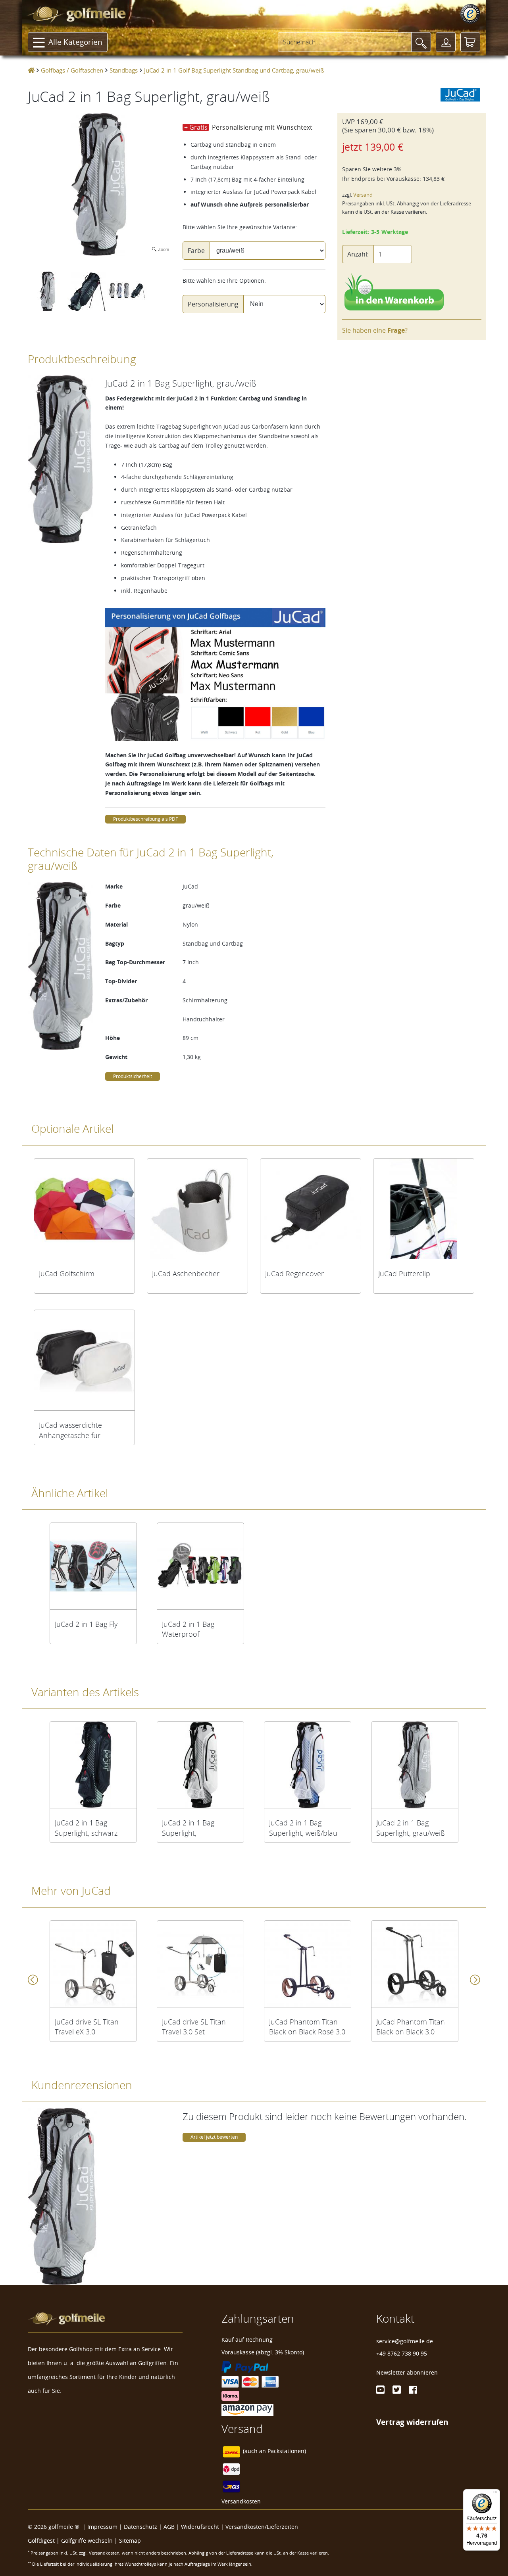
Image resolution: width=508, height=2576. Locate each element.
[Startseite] (31, 70)
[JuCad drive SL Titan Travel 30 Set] (200, 1964)
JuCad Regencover (294, 1274)
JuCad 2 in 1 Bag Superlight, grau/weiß (411, 1828)
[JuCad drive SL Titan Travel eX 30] (93, 1964)
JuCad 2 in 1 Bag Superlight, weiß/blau (303, 1828)
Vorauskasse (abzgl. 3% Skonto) (263, 2352)
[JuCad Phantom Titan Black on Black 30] (415, 1964)
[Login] (446, 42)
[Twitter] (397, 2390)
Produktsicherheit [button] (133, 1076)
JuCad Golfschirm (67, 1274)
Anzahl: (358, 254)
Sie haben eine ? (375, 330)
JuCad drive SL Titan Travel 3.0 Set (194, 2027)
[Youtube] (380, 2390)
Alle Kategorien (75, 42)
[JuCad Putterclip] (424, 1209)
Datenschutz (140, 2527)
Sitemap (130, 2541)
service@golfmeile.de (405, 2341)
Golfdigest (41, 2541)
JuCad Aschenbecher (186, 1274)
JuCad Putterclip (404, 1274)
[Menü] (495, 2494)
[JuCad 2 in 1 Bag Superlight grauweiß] (415, 1765)
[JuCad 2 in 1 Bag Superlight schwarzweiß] (200, 1765)
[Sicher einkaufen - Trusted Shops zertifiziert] (470, 14)
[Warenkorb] (470, 42)
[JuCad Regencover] (311, 1209)
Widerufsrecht (200, 2527)
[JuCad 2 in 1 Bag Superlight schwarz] (93, 1765)
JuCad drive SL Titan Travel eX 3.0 (87, 2027)
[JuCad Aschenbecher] (197, 1209)
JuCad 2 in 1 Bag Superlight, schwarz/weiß (188, 1828)
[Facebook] (413, 2390)
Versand (363, 195)
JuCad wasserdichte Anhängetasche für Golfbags (70, 1430)
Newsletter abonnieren (407, 2372)
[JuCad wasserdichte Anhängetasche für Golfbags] (84, 1360)
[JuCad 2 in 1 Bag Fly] (93, 1566)
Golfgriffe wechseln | (90, 2541)
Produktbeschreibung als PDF (145, 819)
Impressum (102, 2527)
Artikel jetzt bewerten (214, 2137)
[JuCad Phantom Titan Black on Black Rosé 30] (308, 1964)
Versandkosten (241, 2501)
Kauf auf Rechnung (247, 2339)
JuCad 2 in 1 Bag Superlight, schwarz (86, 1828)
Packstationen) (287, 2451)
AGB (169, 2527)
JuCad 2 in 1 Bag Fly (86, 1624)
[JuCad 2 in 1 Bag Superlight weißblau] (308, 1765)
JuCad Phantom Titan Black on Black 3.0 (411, 2027)
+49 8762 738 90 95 (402, 2353)
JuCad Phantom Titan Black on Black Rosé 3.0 (307, 2027)
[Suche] (421, 42)
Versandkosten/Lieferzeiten (262, 2527)
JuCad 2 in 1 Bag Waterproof (188, 1629)
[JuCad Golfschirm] (84, 1209)
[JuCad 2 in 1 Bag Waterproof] (200, 1566)
